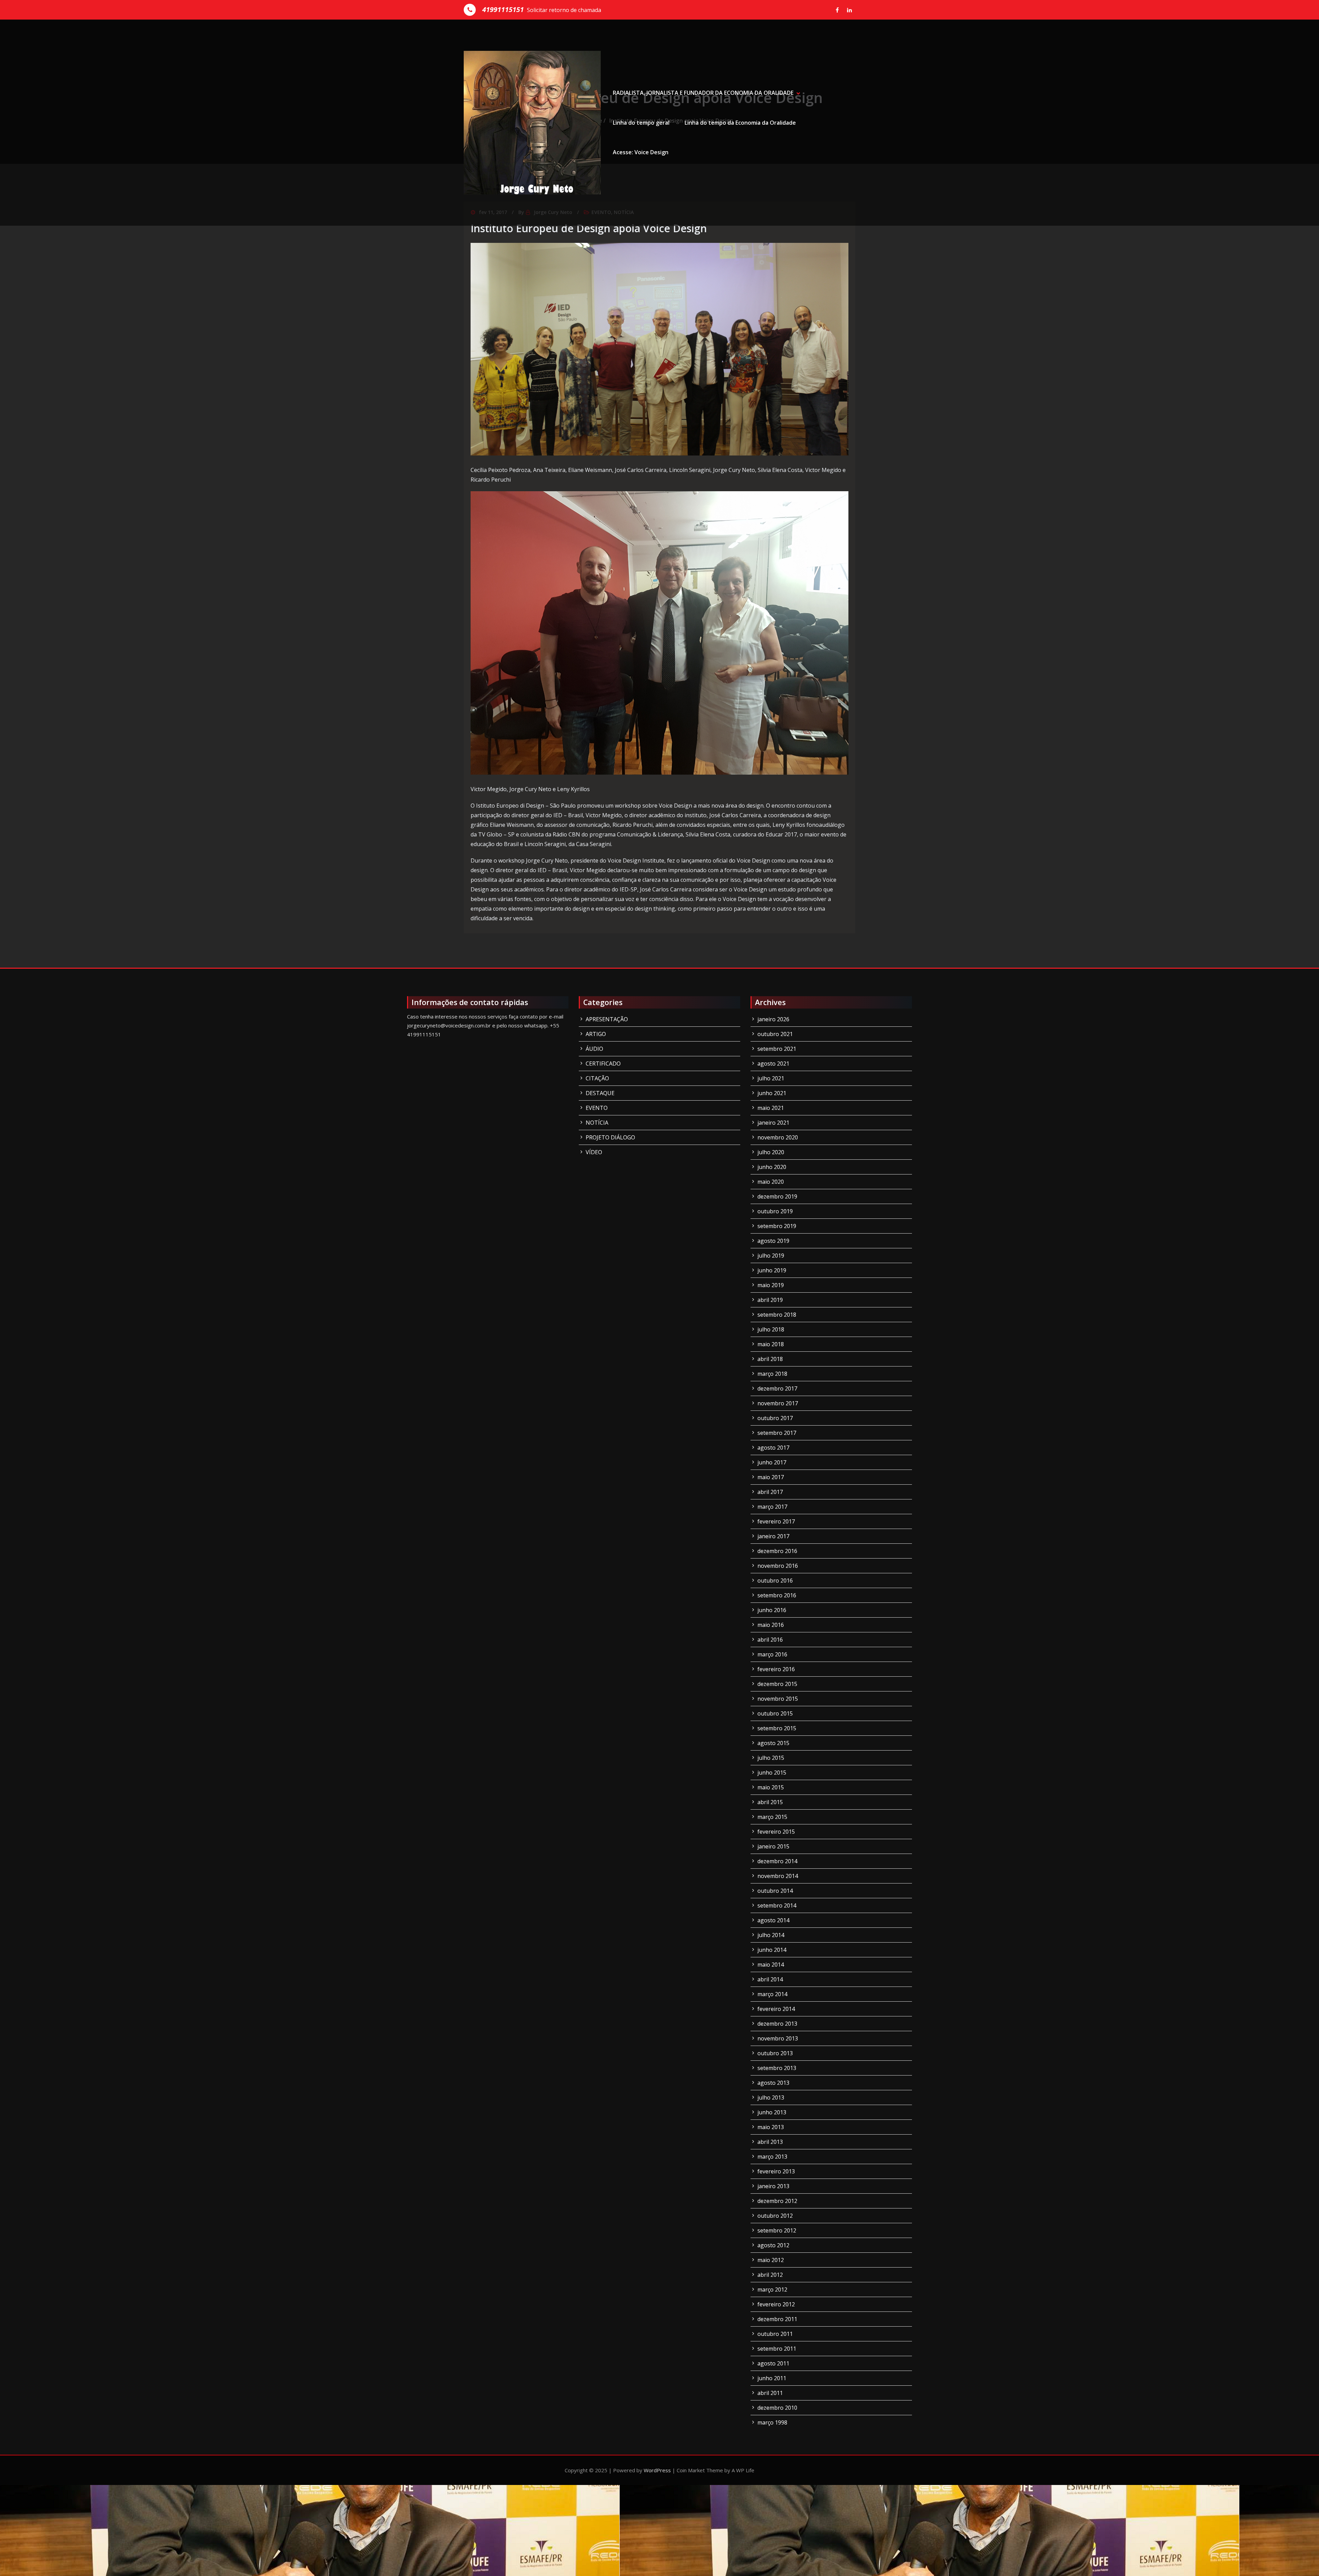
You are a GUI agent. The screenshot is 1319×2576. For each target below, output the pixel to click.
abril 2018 (770, 1359)
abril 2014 (770, 1979)
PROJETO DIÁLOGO (610, 1137)
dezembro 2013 (777, 2024)
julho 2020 (771, 1152)
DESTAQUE (600, 1093)
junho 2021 (772, 1093)
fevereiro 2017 (776, 1521)
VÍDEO (594, 1152)
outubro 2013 (775, 2053)
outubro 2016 (775, 1581)
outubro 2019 (775, 1211)
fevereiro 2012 (776, 2304)
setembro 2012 (777, 2230)
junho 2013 (772, 2112)
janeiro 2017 (773, 1536)
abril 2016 (770, 1640)
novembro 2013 (778, 2038)
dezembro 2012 (777, 2201)
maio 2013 (771, 2127)
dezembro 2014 (777, 1861)
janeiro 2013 (773, 2186)
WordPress (657, 2470)
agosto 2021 (773, 1064)
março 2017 (772, 1507)
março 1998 (772, 2422)
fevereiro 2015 (776, 1832)
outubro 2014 (775, 1891)
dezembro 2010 (777, 2408)
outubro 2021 (775, 1034)
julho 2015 (771, 1758)
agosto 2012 (773, 2245)
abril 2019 (770, 1300)
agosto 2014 (773, 1920)
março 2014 (772, 1994)
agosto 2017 (773, 1448)
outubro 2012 (775, 2216)
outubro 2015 (775, 1713)
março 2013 (772, 2157)
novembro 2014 (778, 1876)
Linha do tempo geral (641, 123)
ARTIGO (596, 1034)
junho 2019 (772, 1270)
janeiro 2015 (773, 1846)
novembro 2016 (778, 1566)
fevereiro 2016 (776, 1669)
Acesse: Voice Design (641, 152)
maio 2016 (771, 1625)
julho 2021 (771, 1078)
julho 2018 (771, 1329)
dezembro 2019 (777, 1196)
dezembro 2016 (777, 1551)
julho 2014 (771, 1935)
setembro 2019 (777, 1226)
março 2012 (772, 2290)
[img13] (659, 633)
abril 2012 (770, 2275)
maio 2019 (771, 1285)
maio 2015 (771, 1787)
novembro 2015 (778, 1699)
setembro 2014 (777, 1905)
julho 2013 (771, 2097)
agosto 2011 (773, 2363)
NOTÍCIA (597, 1123)
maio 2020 (771, 1182)
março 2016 (772, 1654)
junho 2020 (772, 1167)
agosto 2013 (773, 2083)
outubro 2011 (775, 2334)
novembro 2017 (778, 1403)
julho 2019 (771, 1256)
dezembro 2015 (777, 1684)
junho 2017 (772, 1462)
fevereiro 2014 (776, 2009)
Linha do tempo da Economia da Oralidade (740, 123)
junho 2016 (772, 1610)
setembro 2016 (777, 1595)
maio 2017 (771, 1477)
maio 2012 (771, 2260)
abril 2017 (770, 1492)
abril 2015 (770, 1802)
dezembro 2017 (777, 1388)
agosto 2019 (773, 1241)
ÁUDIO (594, 1049)
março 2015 (772, 1817)
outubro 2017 (775, 1418)
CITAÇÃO (597, 1078)
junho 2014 (772, 1950)
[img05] (659, 349)
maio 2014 (771, 1965)
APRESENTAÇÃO (607, 1019)
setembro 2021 (777, 1049)
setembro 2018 (777, 1315)
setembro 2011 (777, 2349)
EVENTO (597, 1108)
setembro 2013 (777, 2068)
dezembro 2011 (777, 2319)
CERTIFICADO (603, 1064)
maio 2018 (771, 1344)
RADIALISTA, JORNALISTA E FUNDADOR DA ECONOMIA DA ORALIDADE (703, 93)
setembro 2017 (777, 1433)
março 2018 (772, 1374)
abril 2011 (770, 2393)
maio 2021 (771, 1108)
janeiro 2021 (773, 1123)
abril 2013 (770, 2142)
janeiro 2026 (773, 1019)
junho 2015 (772, 1773)
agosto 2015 (773, 1743)
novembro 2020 (778, 1137)
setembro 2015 (777, 1728)
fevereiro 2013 (776, 2171)
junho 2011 (772, 2378)
